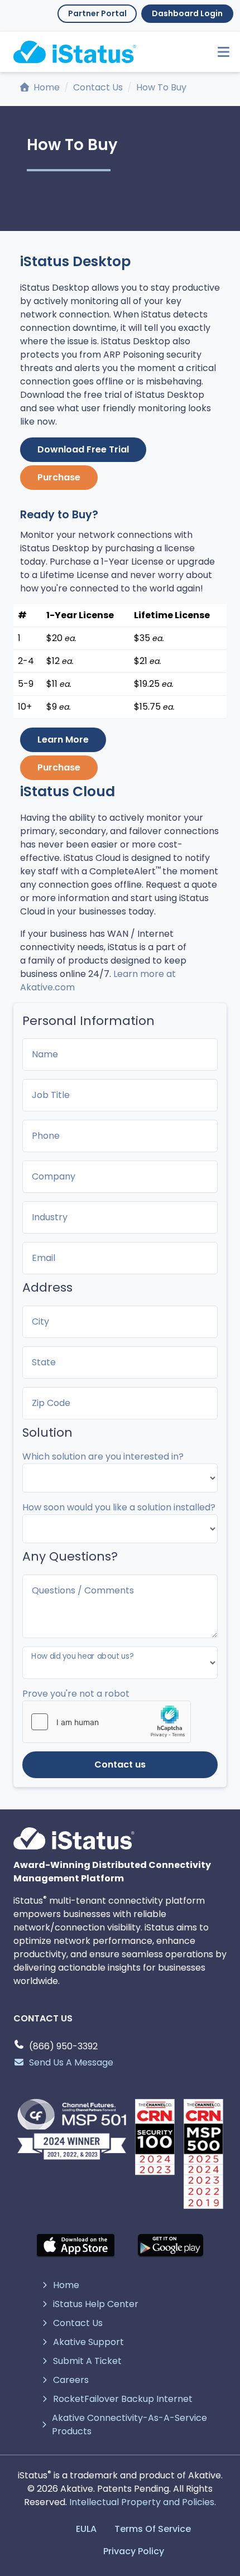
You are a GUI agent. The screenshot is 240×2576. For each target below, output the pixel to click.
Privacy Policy (134, 2551)
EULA (86, 2529)
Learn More (63, 740)
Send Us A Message (71, 2062)
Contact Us (98, 87)
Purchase (59, 477)
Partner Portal (97, 13)
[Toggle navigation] (219, 52)
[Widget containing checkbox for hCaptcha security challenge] (107, 1722)
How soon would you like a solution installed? (119, 1507)
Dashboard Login (187, 13)
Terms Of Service (153, 2529)
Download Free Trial (83, 449)
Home (45, 87)
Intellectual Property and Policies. (143, 2502)
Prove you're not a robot (76, 1694)
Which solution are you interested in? (103, 1456)
